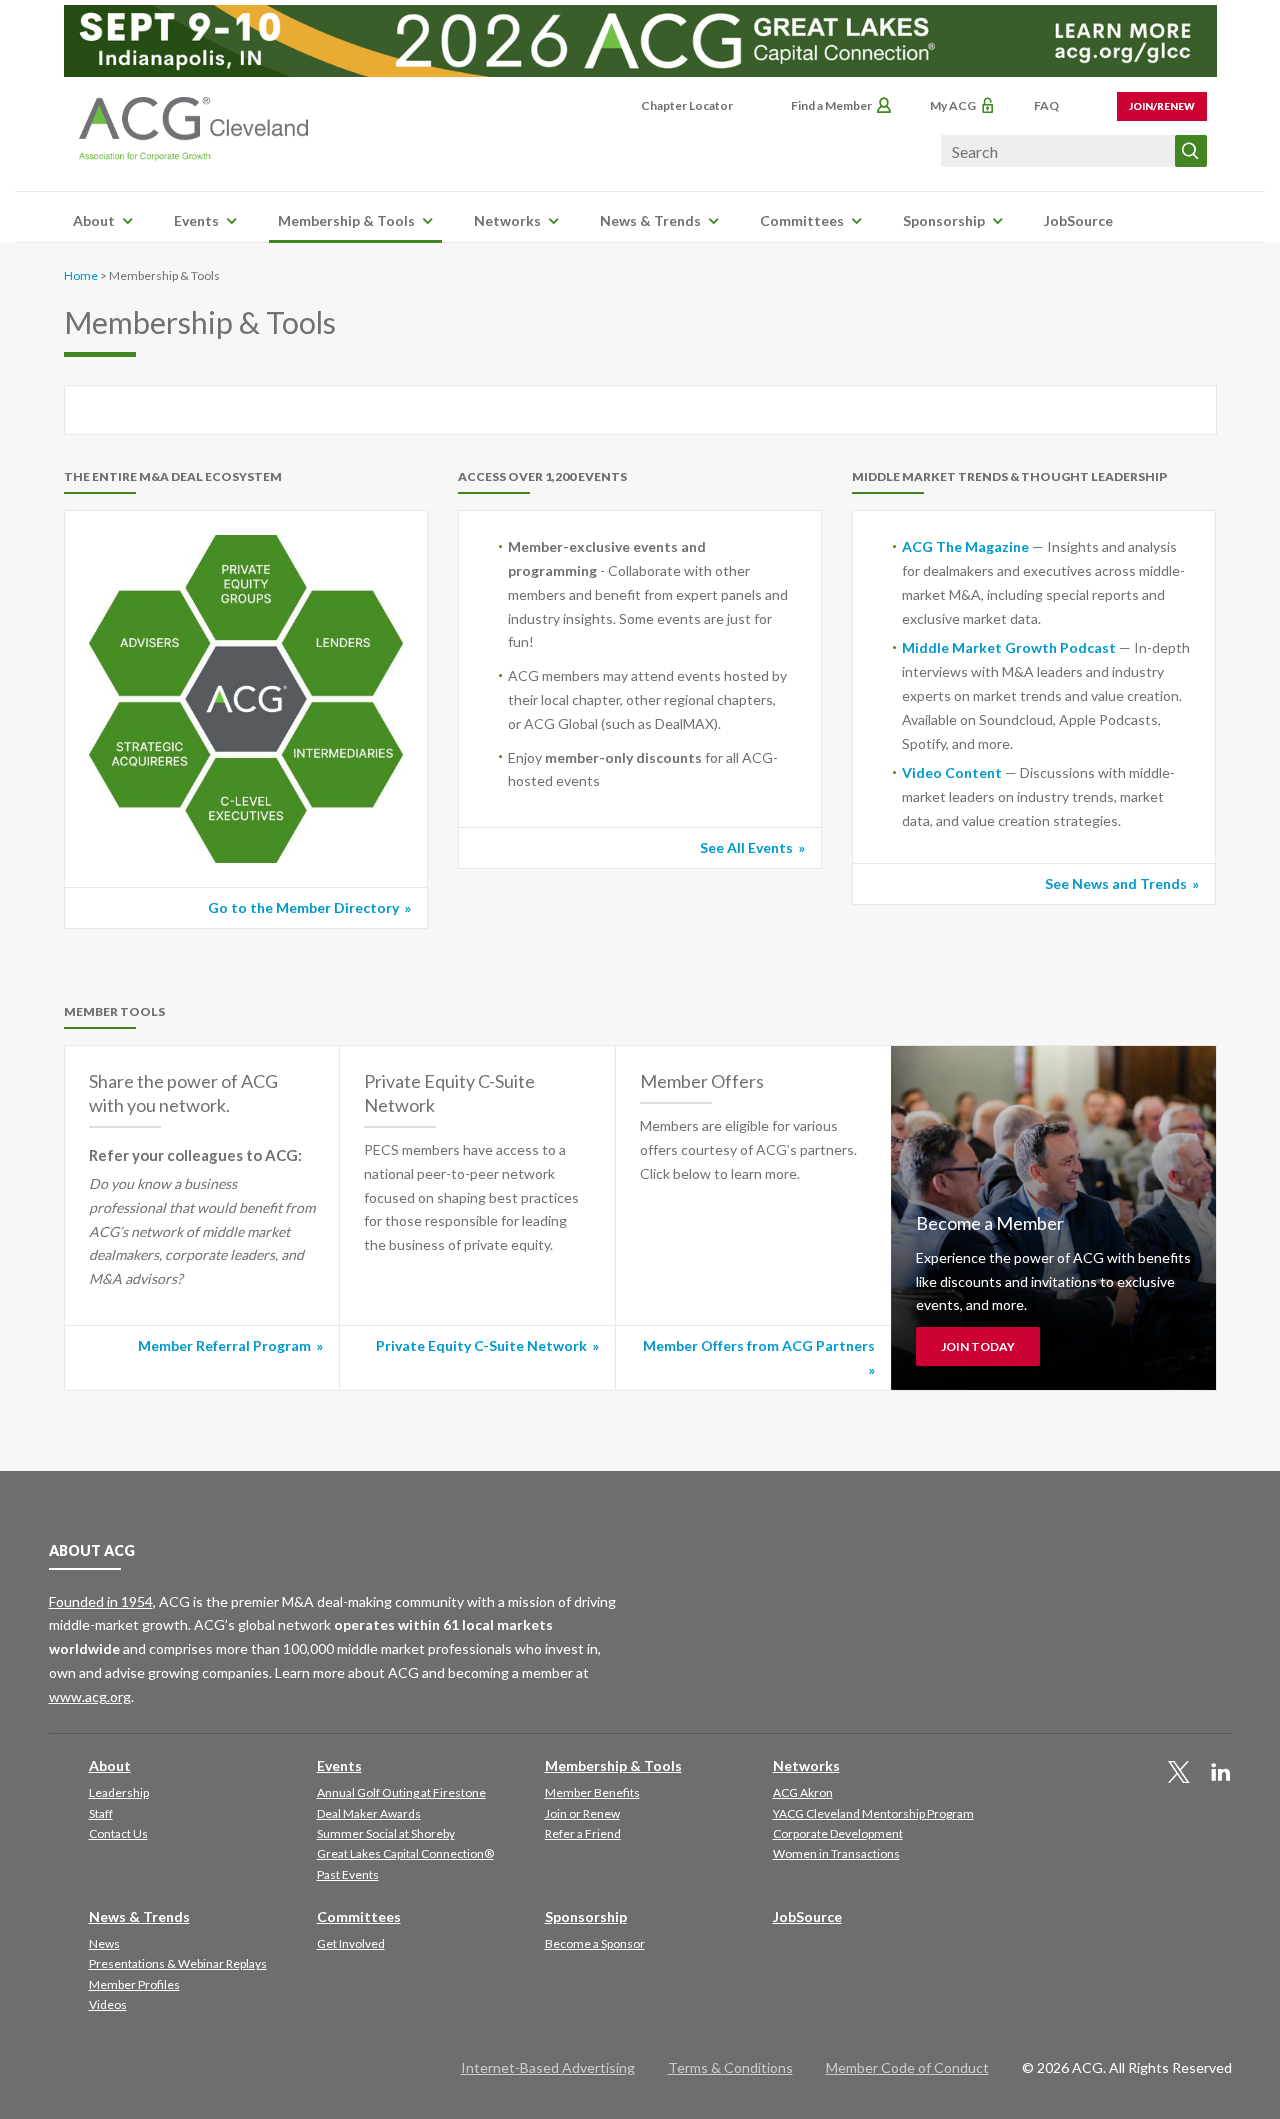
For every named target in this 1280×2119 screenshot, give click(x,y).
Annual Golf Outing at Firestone (401, 1792)
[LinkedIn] (1221, 1773)
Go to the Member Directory (303, 907)
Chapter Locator (687, 105)
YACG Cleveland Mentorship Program (873, 1813)
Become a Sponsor (595, 1943)
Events (196, 220)
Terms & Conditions (730, 2067)
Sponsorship (944, 220)
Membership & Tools (346, 220)
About (94, 220)
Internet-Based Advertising (548, 2067)
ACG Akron (803, 1792)
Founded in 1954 (101, 1601)
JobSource (1078, 220)
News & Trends (650, 220)
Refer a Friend (583, 1833)
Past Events (348, 1874)
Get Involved (351, 1943)
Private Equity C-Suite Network (481, 1345)
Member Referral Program (224, 1345)
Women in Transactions (836, 1853)
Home (81, 275)
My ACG (953, 105)
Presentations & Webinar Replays (178, 1963)
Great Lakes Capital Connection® (405, 1853)
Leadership (119, 1792)
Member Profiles (134, 1984)
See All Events (746, 847)
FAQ (1046, 105)
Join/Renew (1162, 106)
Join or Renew (582, 1813)
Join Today (978, 1346)
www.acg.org (90, 1696)
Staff (101, 1813)
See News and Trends (1116, 883)
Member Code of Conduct (907, 2067)
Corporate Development (838, 1833)
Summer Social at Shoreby (386, 1833)
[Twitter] (1179, 1773)
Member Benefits (592, 1792)
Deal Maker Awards (369, 1813)
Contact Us (118, 1833)
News (104, 1943)
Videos (108, 2004)
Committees (802, 220)
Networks (507, 220)
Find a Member (831, 105)
